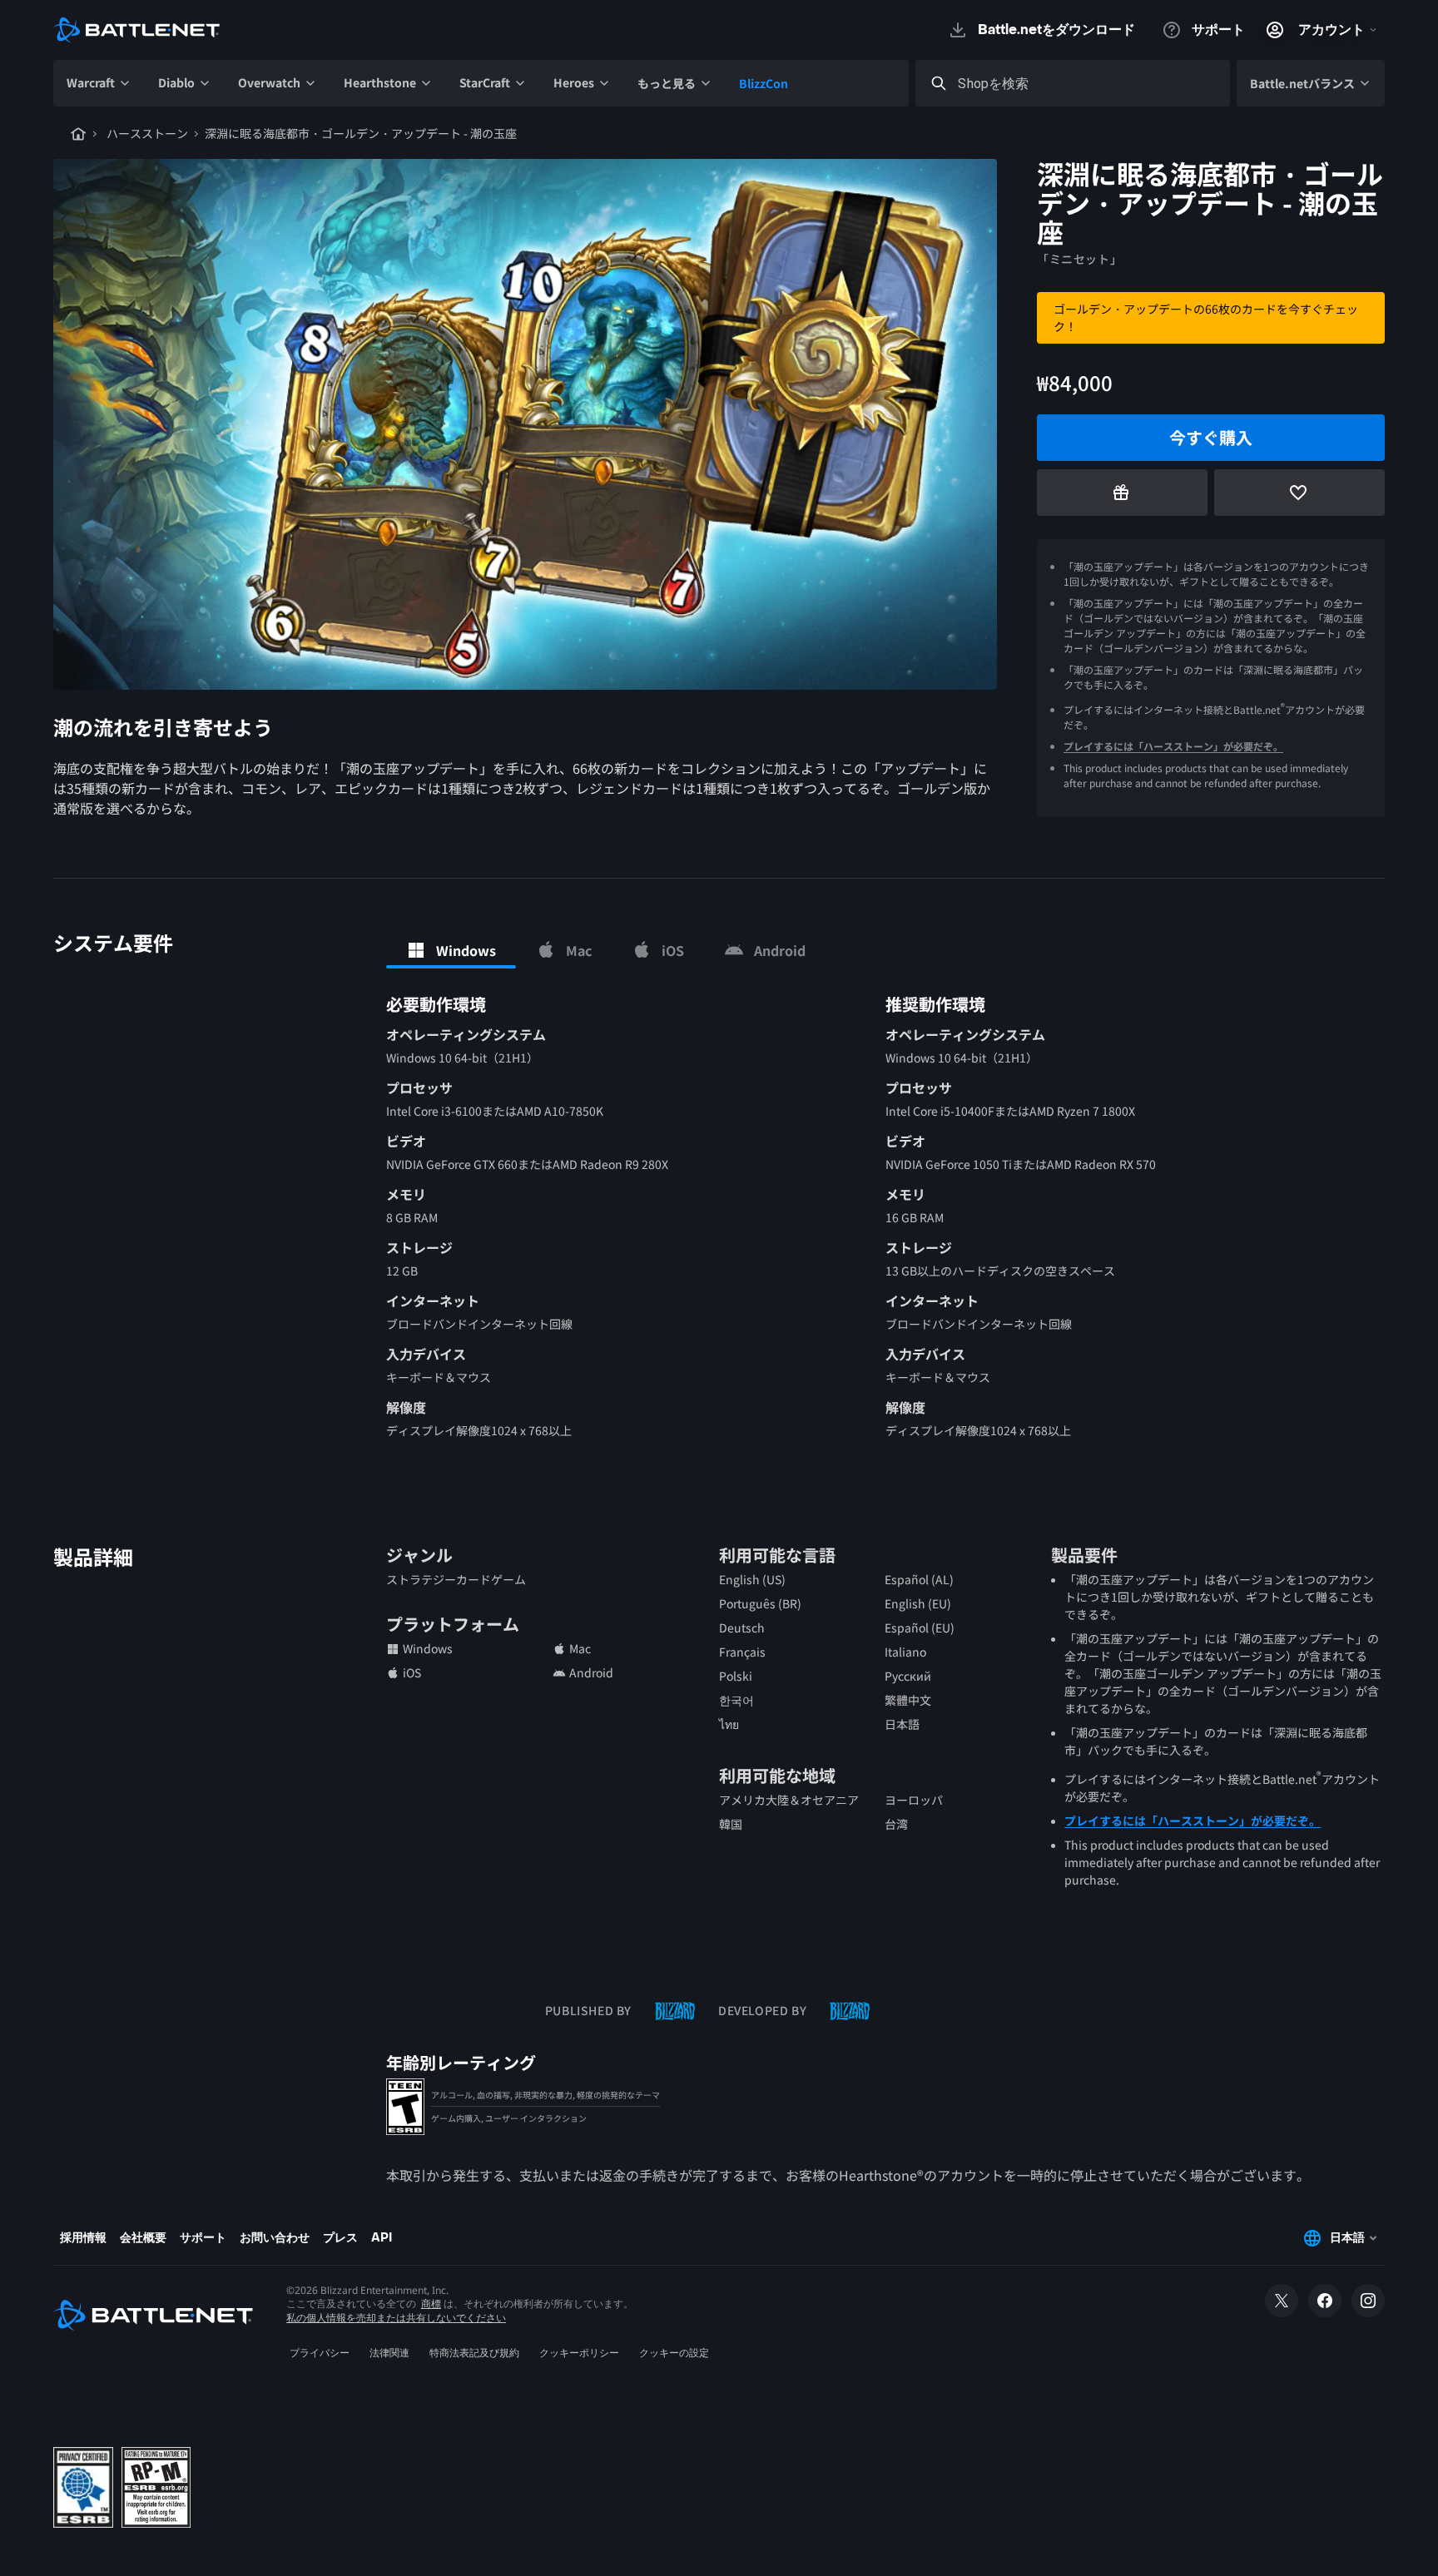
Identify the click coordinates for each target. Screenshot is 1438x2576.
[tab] (451, 950)
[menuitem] (99, 83)
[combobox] (1088, 84)
